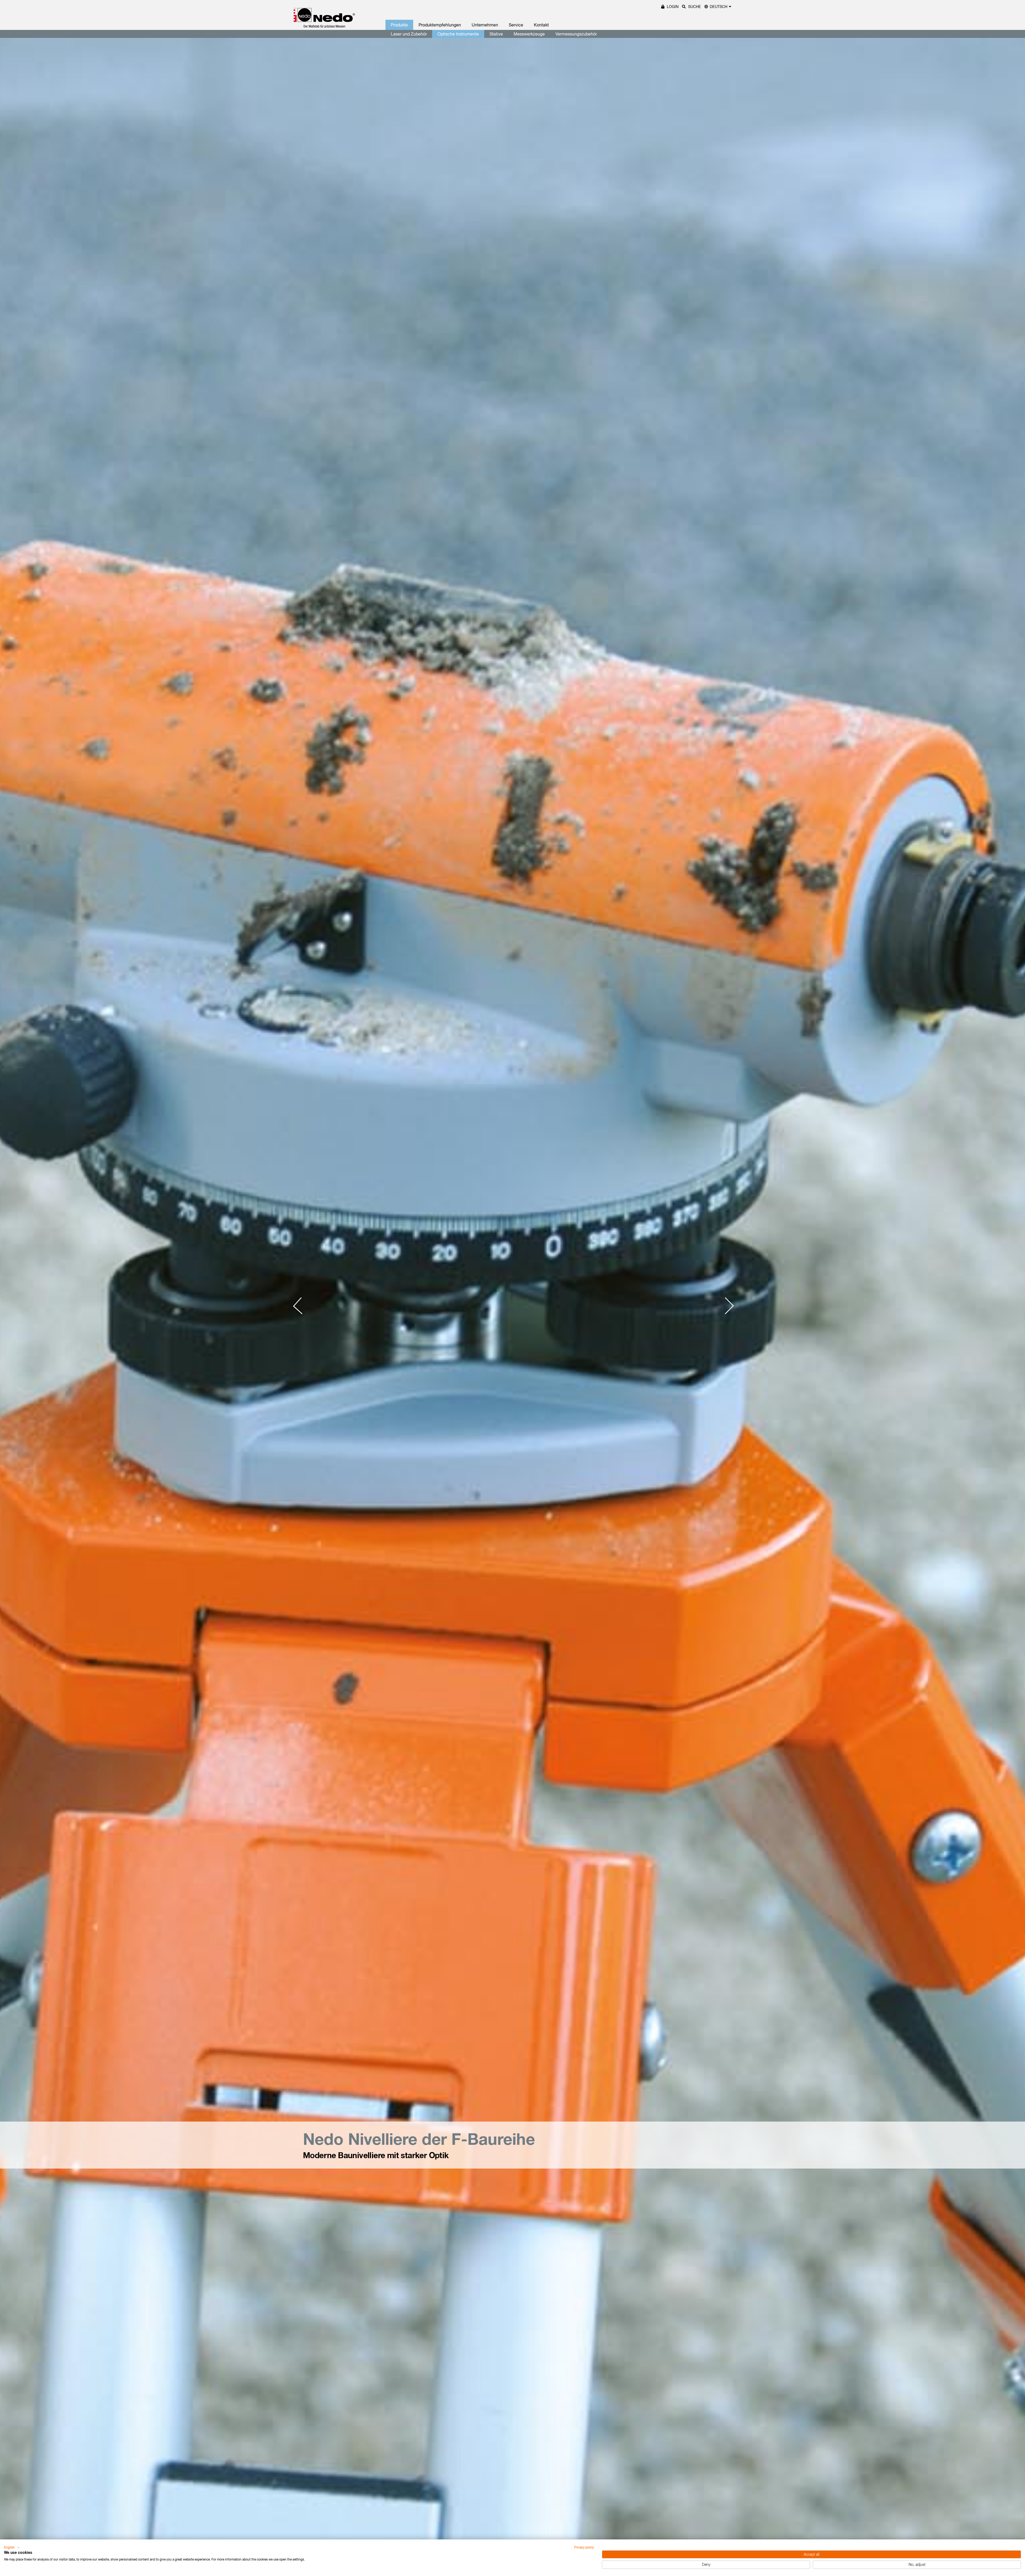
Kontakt (541, 25)
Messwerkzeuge (529, 34)
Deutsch (719, 7)
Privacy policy (584, 2547)
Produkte (399, 25)
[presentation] (302, 1306)
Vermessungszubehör (576, 34)
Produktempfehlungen (440, 25)
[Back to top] (1012, 2491)
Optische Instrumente (458, 34)
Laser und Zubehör (409, 34)
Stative (496, 34)
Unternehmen (485, 25)
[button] (12, 2547)
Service (516, 25)
